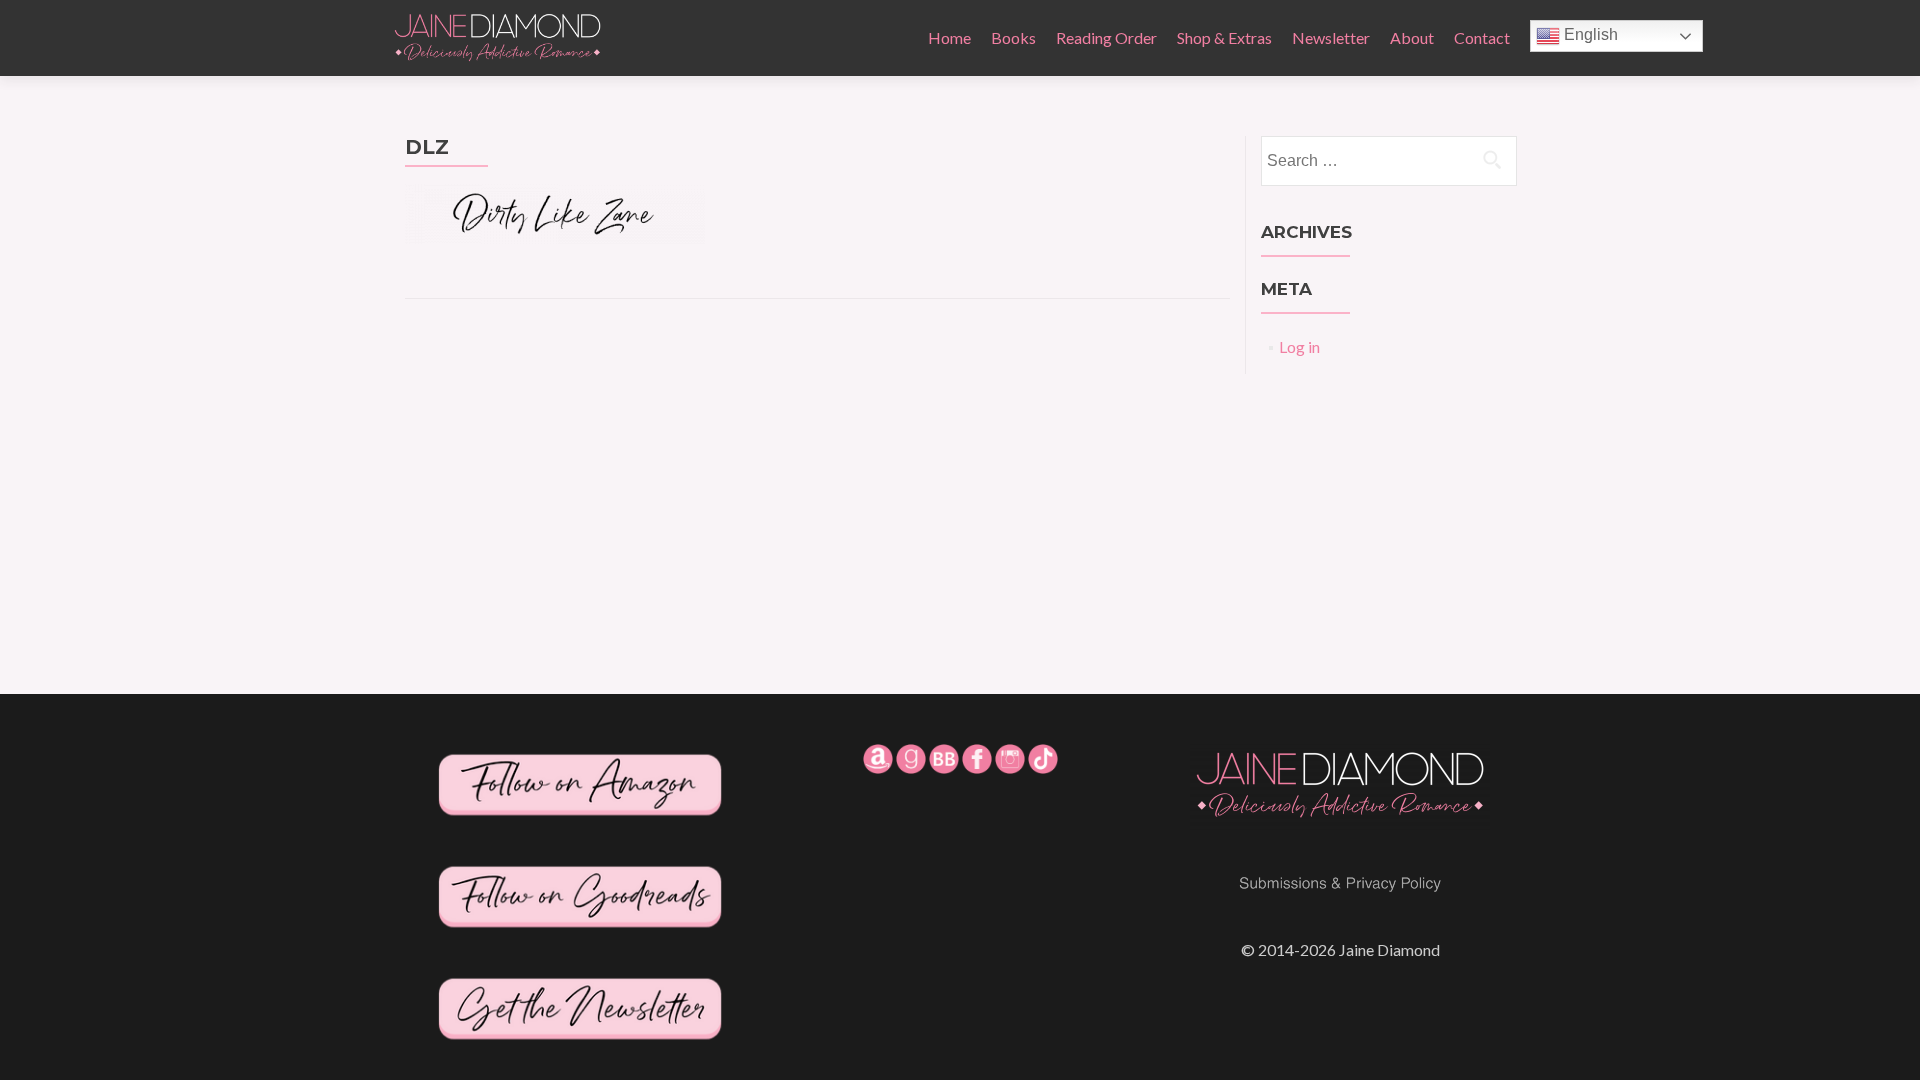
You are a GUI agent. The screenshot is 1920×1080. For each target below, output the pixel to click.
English (1589, 34)
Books (1013, 37)
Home (949, 37)
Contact (1482, 37)
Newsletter (1331, 37)
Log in (1299, 346)
